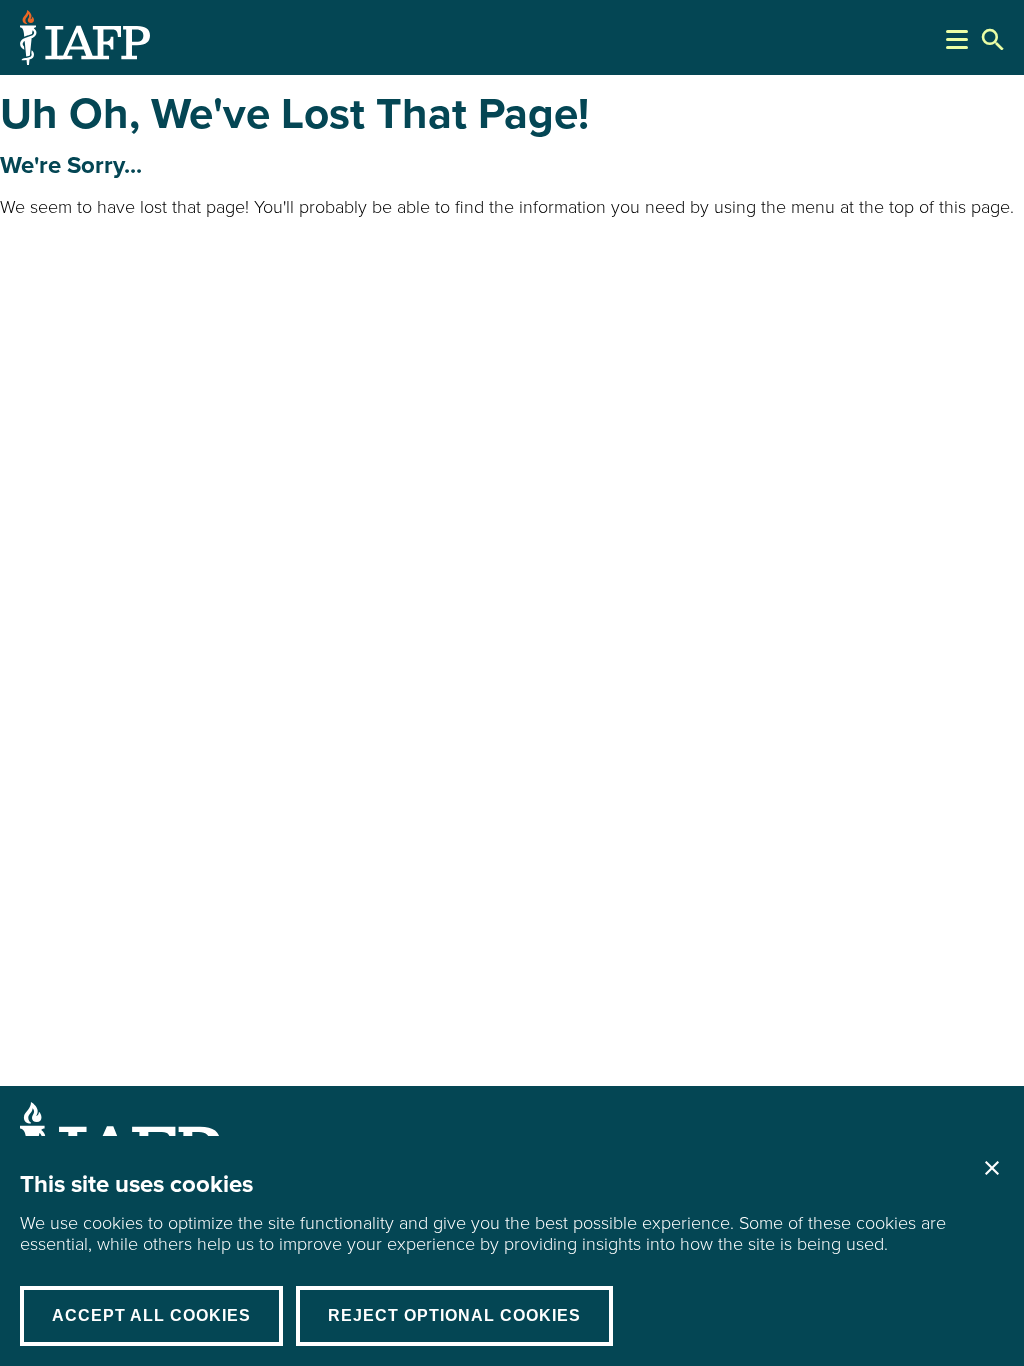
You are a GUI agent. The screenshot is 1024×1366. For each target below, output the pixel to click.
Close (992, 1168)
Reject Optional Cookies (454, 1315)
